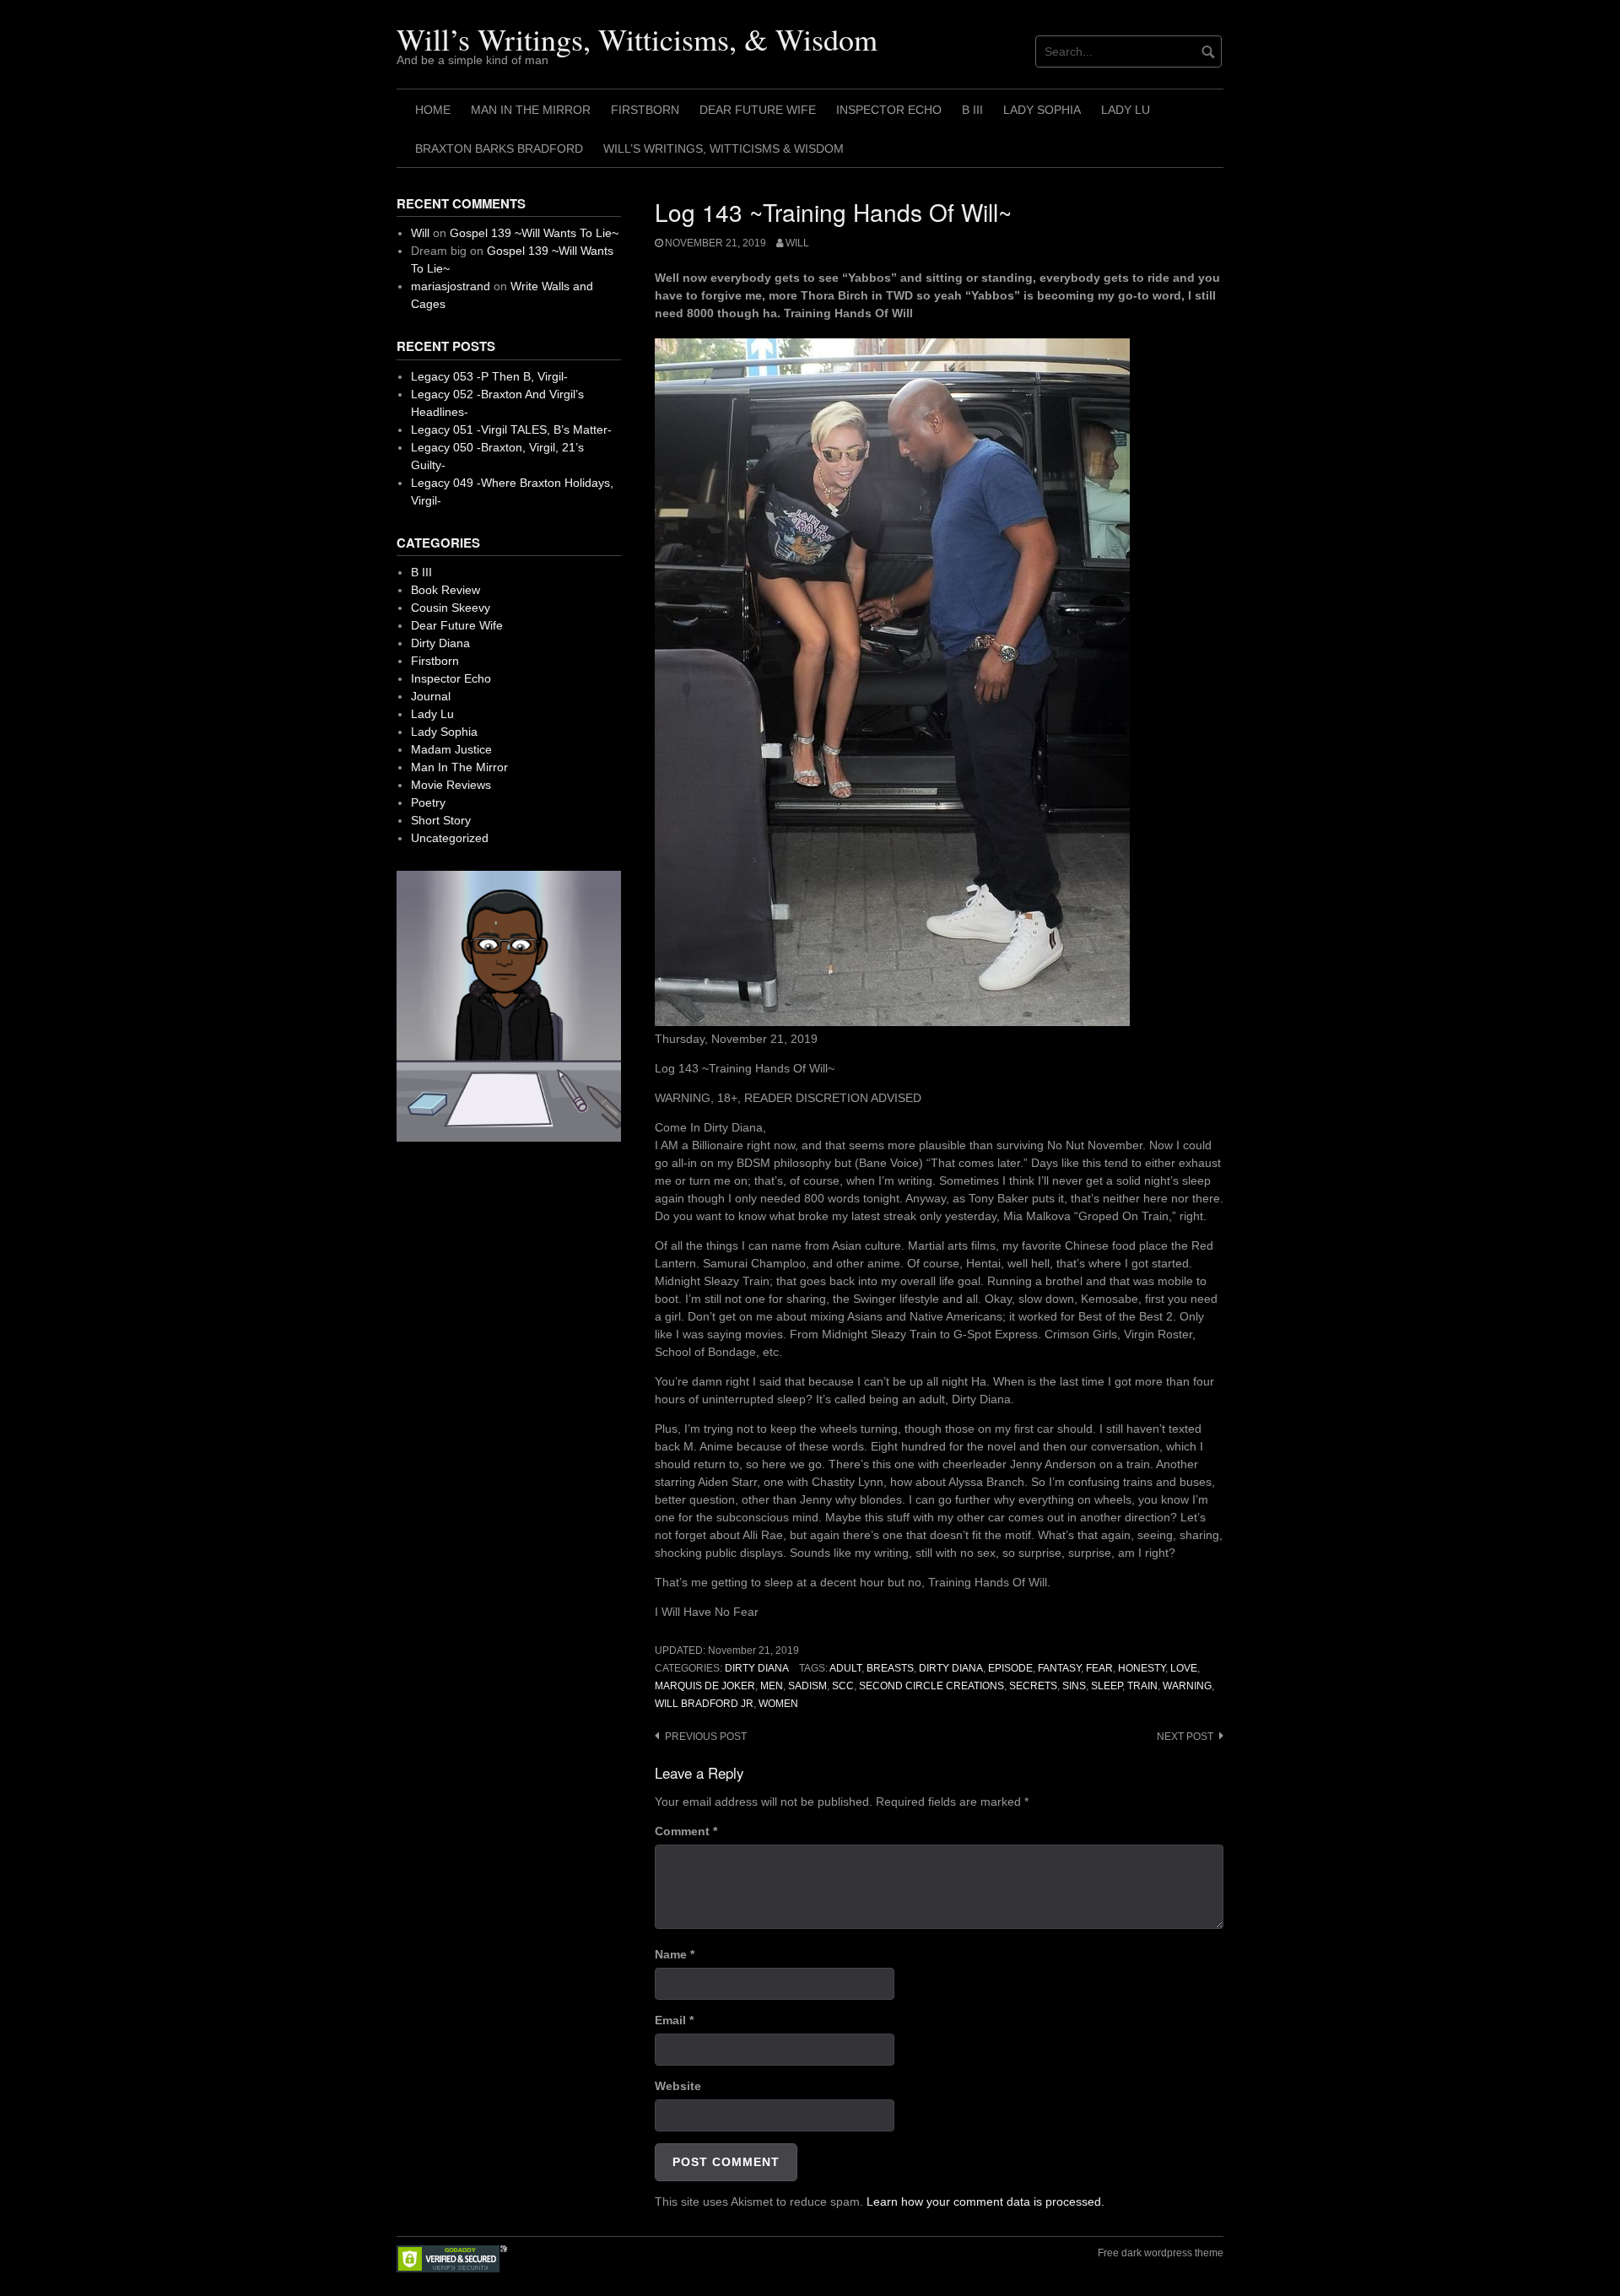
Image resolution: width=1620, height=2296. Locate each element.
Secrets (1033, 1686)
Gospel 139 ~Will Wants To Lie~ (534, 233)
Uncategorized (450, 838)
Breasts (890, 1668)
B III (972, 110)
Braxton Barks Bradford (499, 149)
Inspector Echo (889, 110)
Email (674, 2020)
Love (1184, 1668)
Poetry (428, 802)
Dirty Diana (757, 1668)
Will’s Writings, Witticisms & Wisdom (724, 149)
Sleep (1107, 1686)
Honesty (1142, 1668)
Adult (845, 1668)
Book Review (445, 590)
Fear (1099, 1668)
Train (1142, 1686)
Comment (686, 1831)
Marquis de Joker (705, 1686)
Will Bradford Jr (704, 1704)
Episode (1010, 1668)
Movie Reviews (451, 785)
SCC (843, 1686)
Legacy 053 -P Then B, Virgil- (489, 376)
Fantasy (1059, 1668)
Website (678, 2086)
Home (433, 110)
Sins (1074, 1686)
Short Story (441, 820)
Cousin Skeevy (451, 608)
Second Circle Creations (931, 1686)
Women (778, 1704)
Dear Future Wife (758, 110)
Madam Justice (451, 749)
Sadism (807, 1686)
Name (675, 1954)
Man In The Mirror (531, 110)
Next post (1185, 1737)
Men (772, 1686)
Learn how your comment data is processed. (985, 2201)
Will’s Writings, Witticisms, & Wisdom (637, 39)
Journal (431, 696)
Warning (1187, 1686)
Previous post (706, 1737)
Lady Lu (1126, 110)
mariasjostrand (451, 286)
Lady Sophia (1042, 110)
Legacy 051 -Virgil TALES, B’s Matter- (511, 429)
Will (797, 243)
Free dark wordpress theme (1161, 2253)
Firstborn (645, 110)
